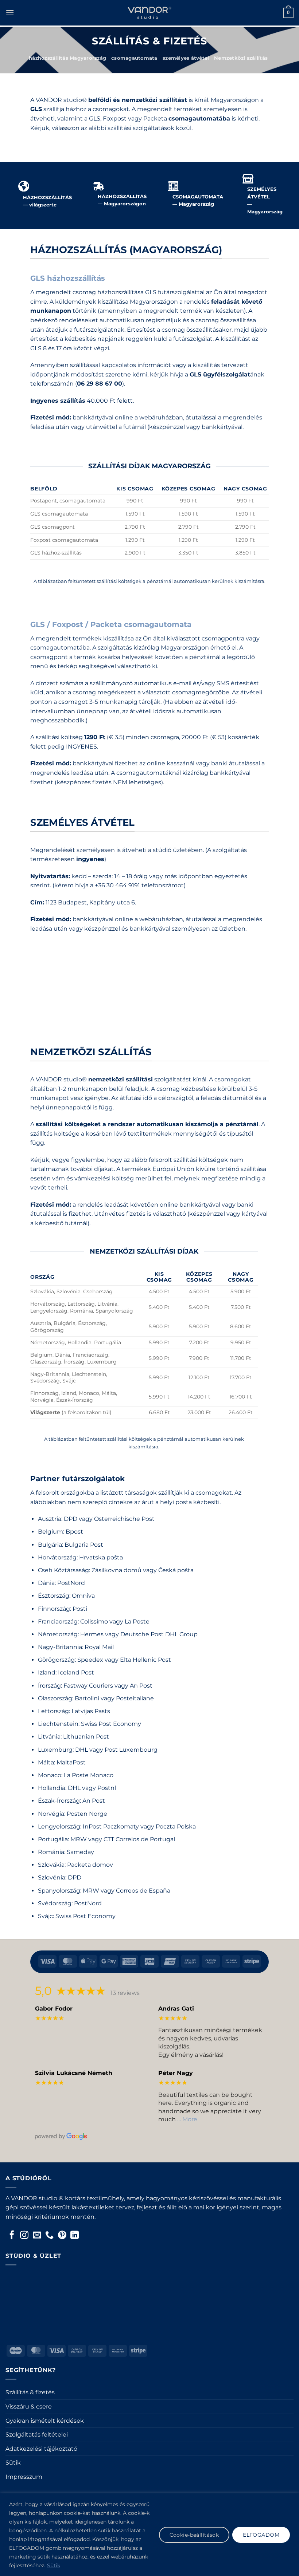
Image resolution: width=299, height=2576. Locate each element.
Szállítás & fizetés (30, 2392)
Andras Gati (176, 2009)
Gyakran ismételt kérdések (45, 2421)
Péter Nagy (176, 2073)
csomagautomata (134, 58)
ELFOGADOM (261, 2535)
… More (187, 2119)
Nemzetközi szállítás (241, 58)
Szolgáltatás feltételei (37, 2435)
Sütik (54, 2565)
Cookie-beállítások (194, 2535)
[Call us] (49, 2236)
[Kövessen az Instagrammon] (24, 2236)
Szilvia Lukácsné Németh (74, 2073)
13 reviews (125, 1993)
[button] (10, 13)
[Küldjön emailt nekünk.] (37, 2236)
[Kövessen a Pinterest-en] (62, 2236)
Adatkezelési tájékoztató (41, 2449)
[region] (149, 2535)
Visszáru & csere (29, 2407)
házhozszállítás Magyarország (67, 58)
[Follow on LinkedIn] (75, 2236)
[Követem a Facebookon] (12, 2236)
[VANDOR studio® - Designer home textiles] (149, 13)
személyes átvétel (186, 58)
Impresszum (24, 2477)
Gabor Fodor (54, 2009)
